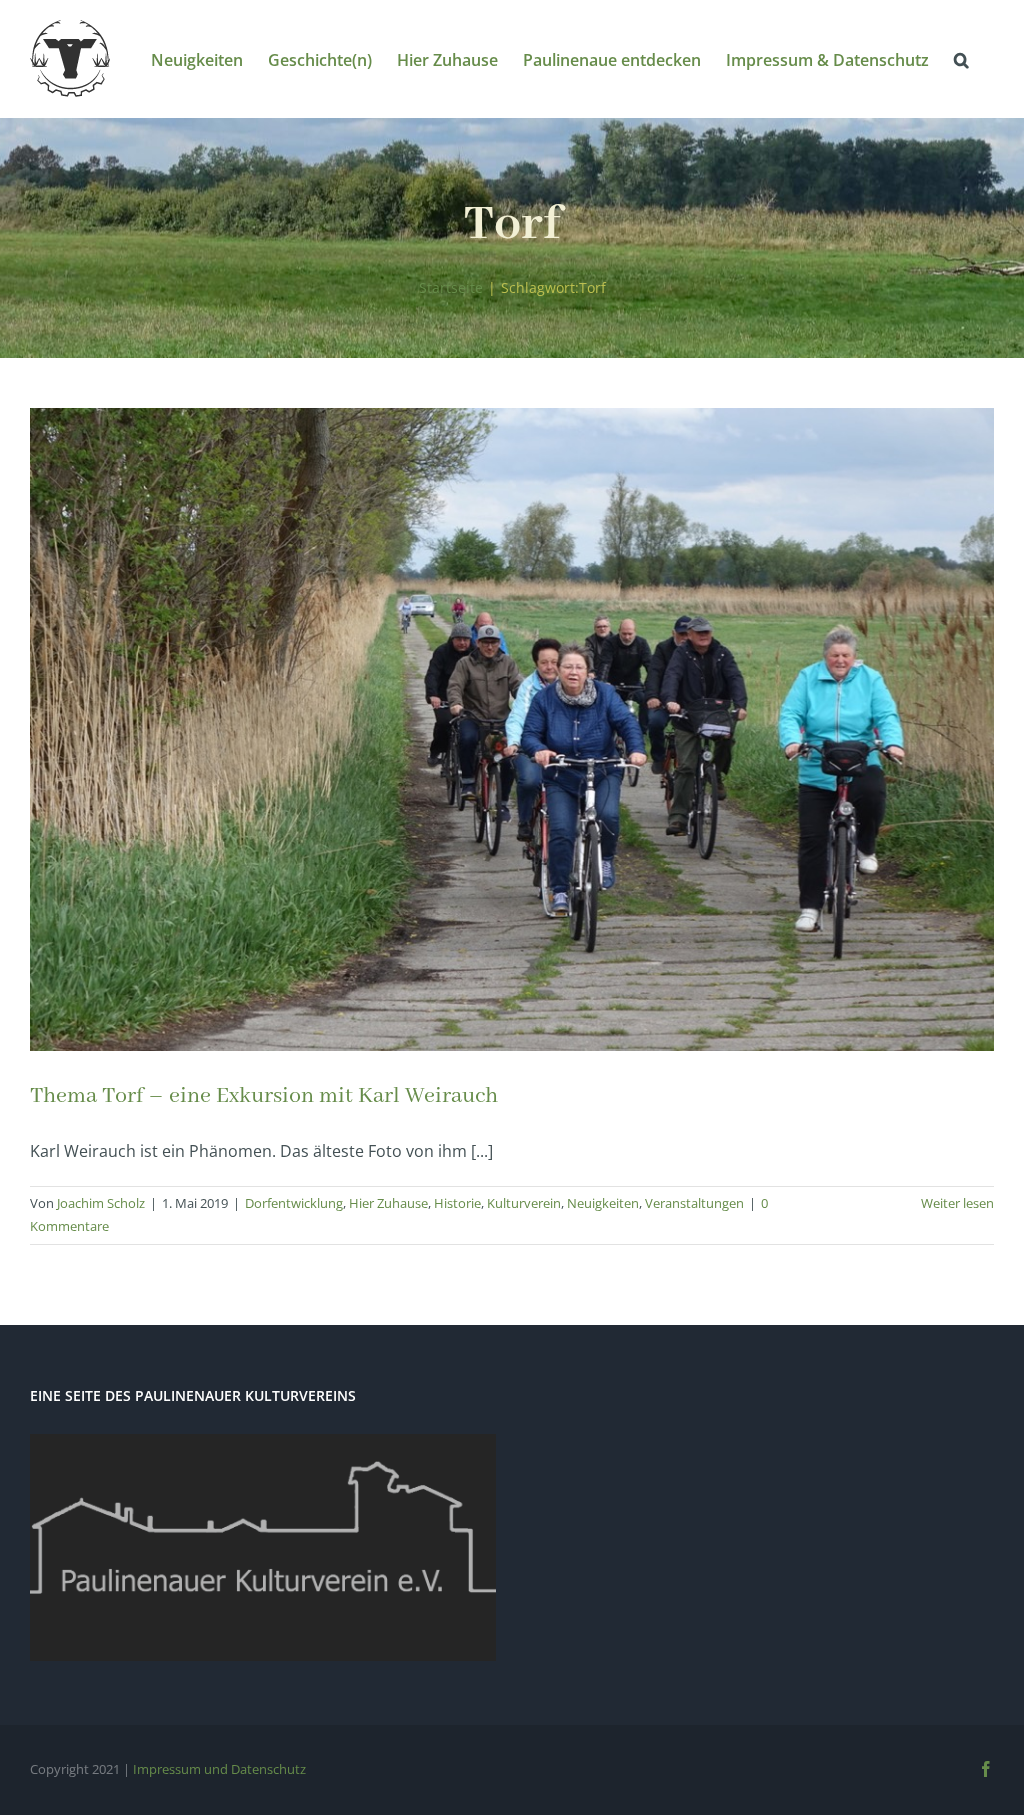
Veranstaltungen (694, 1203)
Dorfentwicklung (294, 1203)
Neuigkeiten (603, 1203)
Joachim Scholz (101, 1203)
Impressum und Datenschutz (219, 1769)
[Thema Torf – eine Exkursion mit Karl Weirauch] (512, 729)
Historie (457, 1203)
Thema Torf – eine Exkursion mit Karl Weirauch (264, 1096)
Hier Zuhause (388, 1203)
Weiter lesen (957, 1203)
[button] (961, 58)
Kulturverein (524, 1203)
